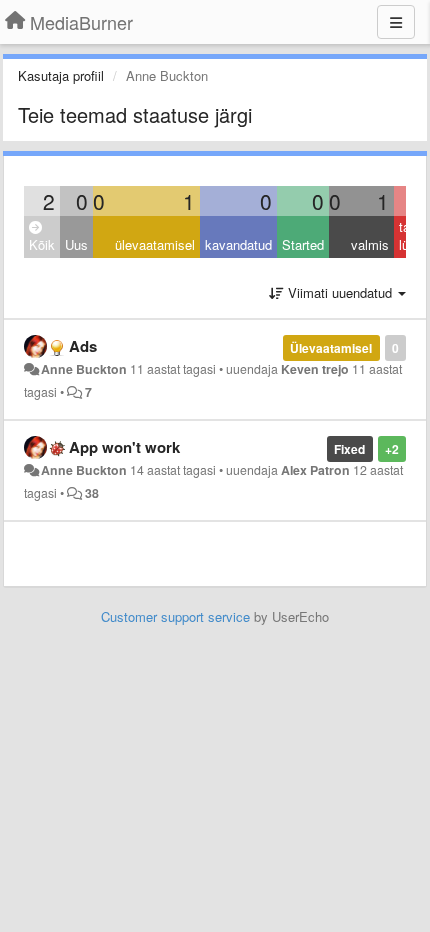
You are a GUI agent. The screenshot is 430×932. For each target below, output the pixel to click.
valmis (370, 244)
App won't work (124, 447)
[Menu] (396, 22)
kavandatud (238, 244)
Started (303, 244)
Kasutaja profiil (61, 75)
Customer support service (175, 616)
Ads (83, 346)
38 (92, 493)
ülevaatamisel (155, 244)
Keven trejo (315, 369)
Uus (76, 244)
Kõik (42, 244)
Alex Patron (315, 470)
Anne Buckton (84, 369)
